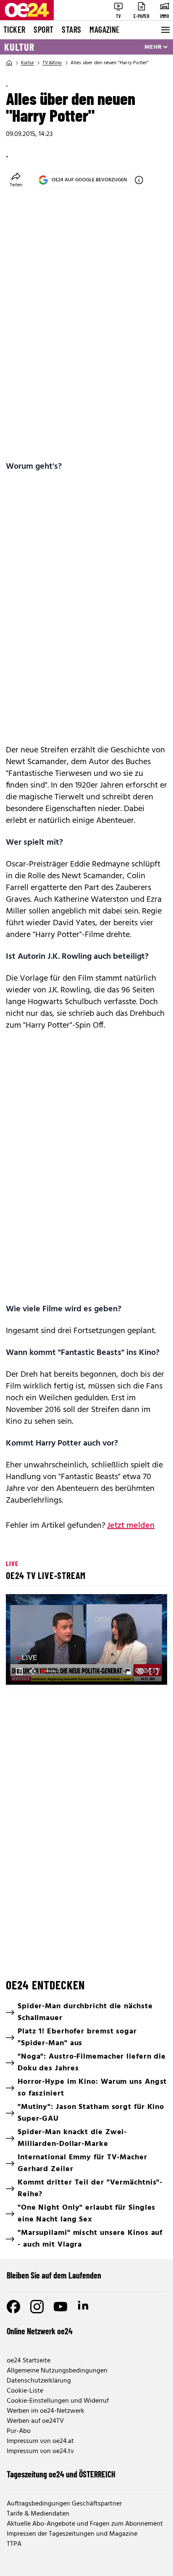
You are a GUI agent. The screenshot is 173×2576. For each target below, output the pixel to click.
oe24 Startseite (29, 2361)
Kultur (19, 47)
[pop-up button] (140, 1671)
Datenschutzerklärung (39, 2381)
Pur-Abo (19, 2431)
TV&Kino (52, 63)
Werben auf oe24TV (35, 2421)
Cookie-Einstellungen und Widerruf (58, 2401)
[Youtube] (60, 2307)
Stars (71, 29)
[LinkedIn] (84, 2307)
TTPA (14, 2544)
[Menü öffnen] (165, 30)
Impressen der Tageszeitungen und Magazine (72, 2534)
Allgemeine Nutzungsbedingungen (57, 2371)
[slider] (50, 1671)
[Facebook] (13, 2307)
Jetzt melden (131, 1526)
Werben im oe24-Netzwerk (46, 2411)
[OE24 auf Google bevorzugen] (139, 180)
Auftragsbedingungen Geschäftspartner (64, 2504)
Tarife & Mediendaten (38, 2514)
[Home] (9, 63)
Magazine (105, 29)
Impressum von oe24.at (40, 2441)
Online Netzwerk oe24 (40, 2331)
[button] (88, 1641)
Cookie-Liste (25, 2391)
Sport (43, 29)
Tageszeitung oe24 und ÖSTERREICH (61, 2474)
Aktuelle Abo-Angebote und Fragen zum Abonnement (85, 2524)
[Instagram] (37, 2307)
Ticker (14, 29)
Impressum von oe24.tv (40, 2451)
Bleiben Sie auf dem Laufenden (54, 2275)
